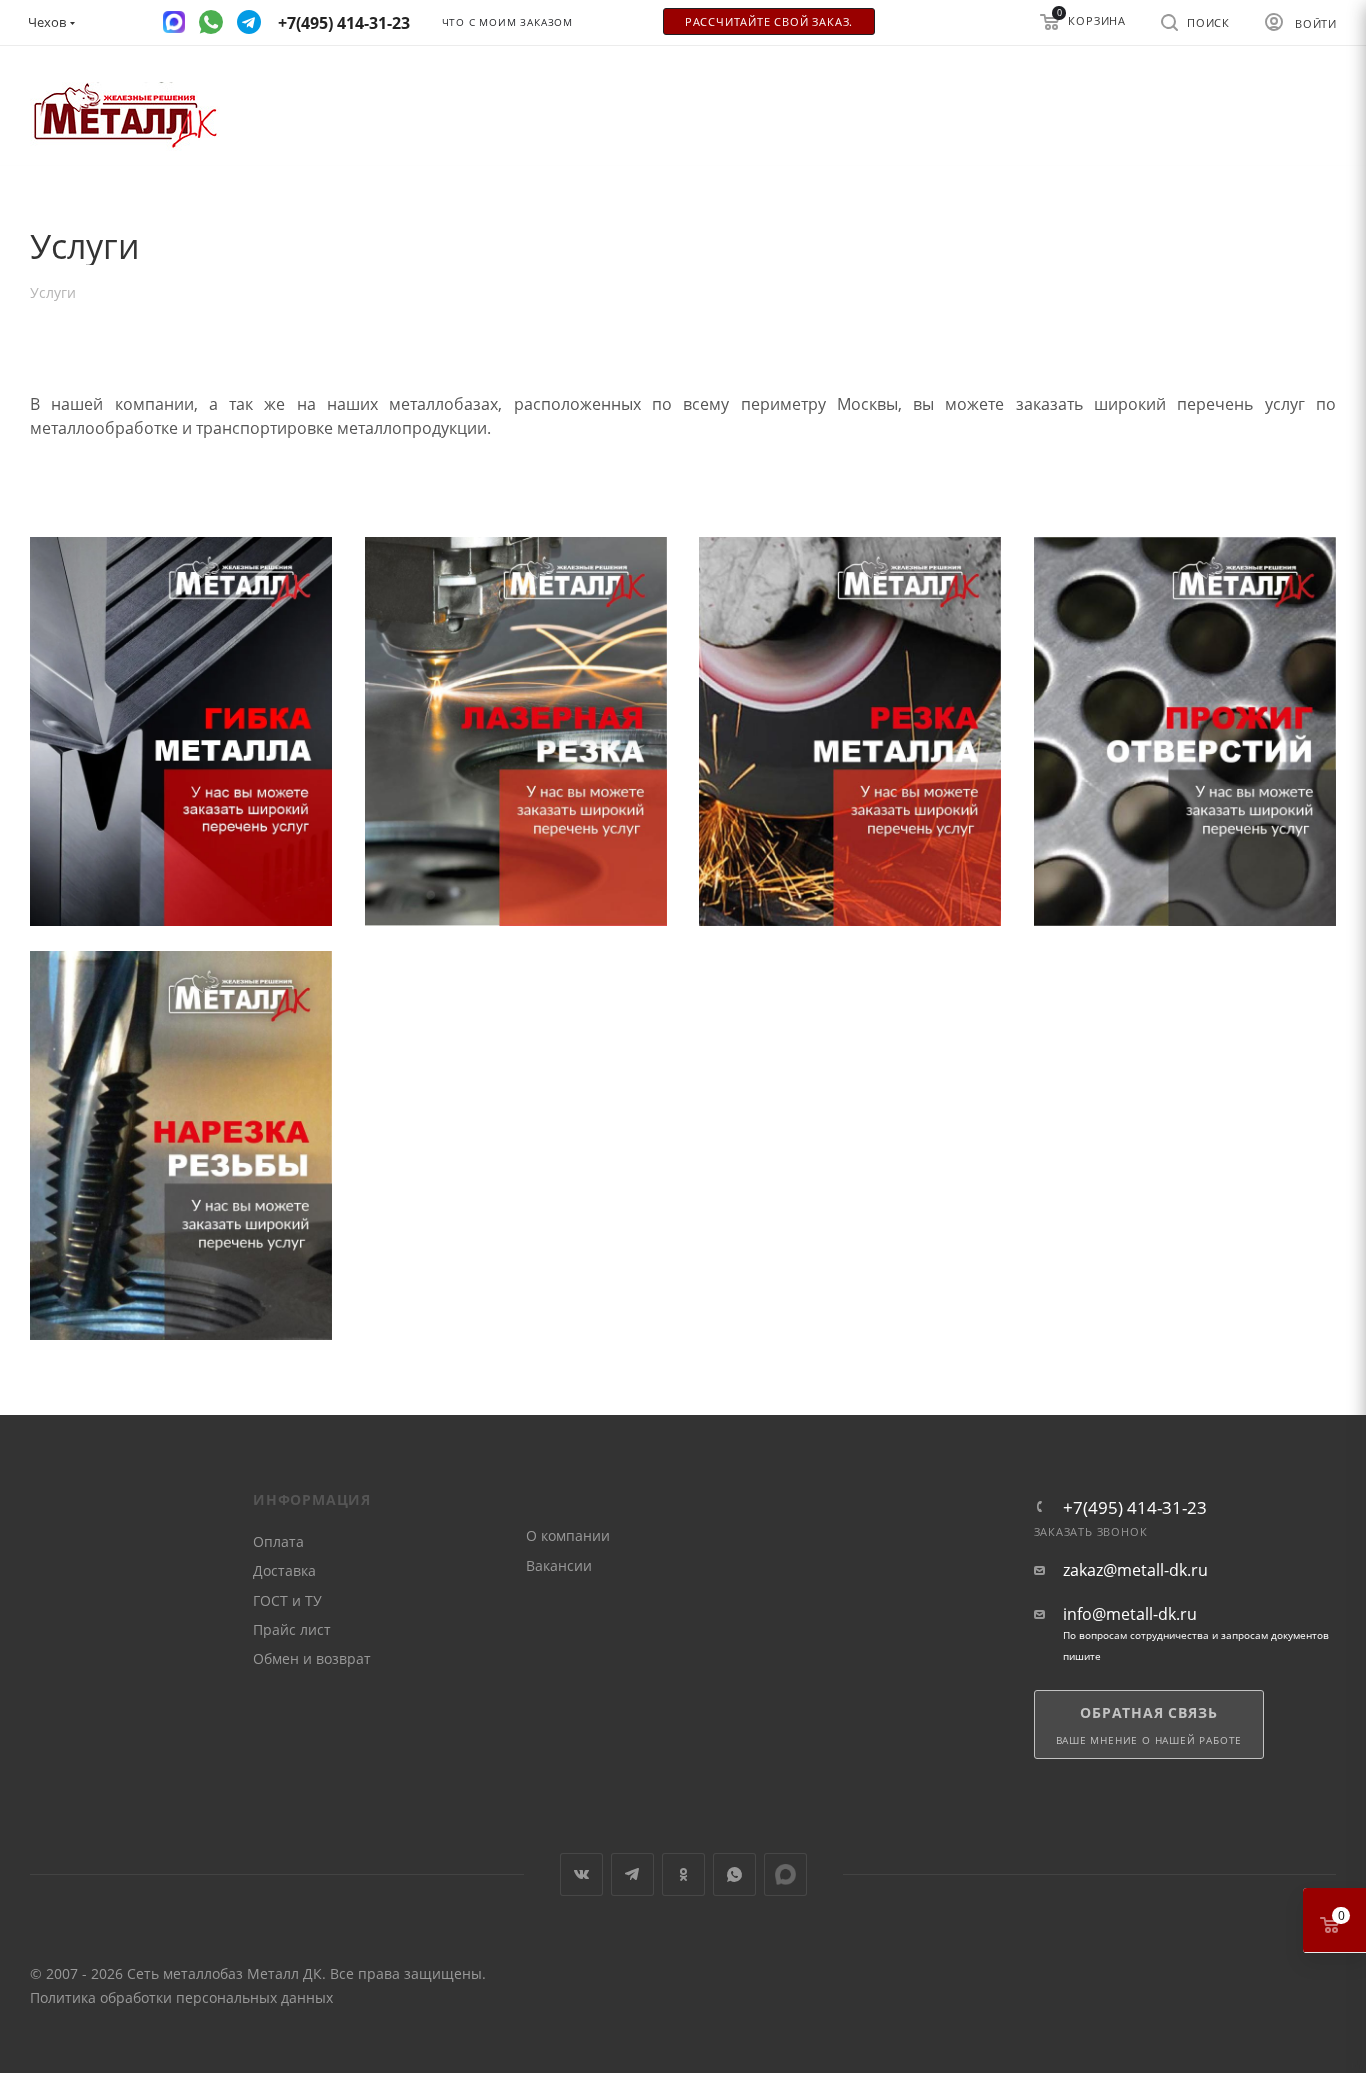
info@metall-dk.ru (1130, 1614)
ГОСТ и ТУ (287, 1600)
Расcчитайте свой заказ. (769, 22)
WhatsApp (734, 1874)
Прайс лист (292, 1629)
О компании (568, 1535)
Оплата (278, 1541)
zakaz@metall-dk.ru (1135, 1570)
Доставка (284, 1570)
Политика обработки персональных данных (181, 1997)
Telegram (632, 1874)
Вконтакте (581, 1874)
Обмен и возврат (312, 1658)
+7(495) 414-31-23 (1135, 1507)
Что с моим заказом (507, 22)
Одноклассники (683, 1874)
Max (785, 1874)
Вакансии (559, 1565)
